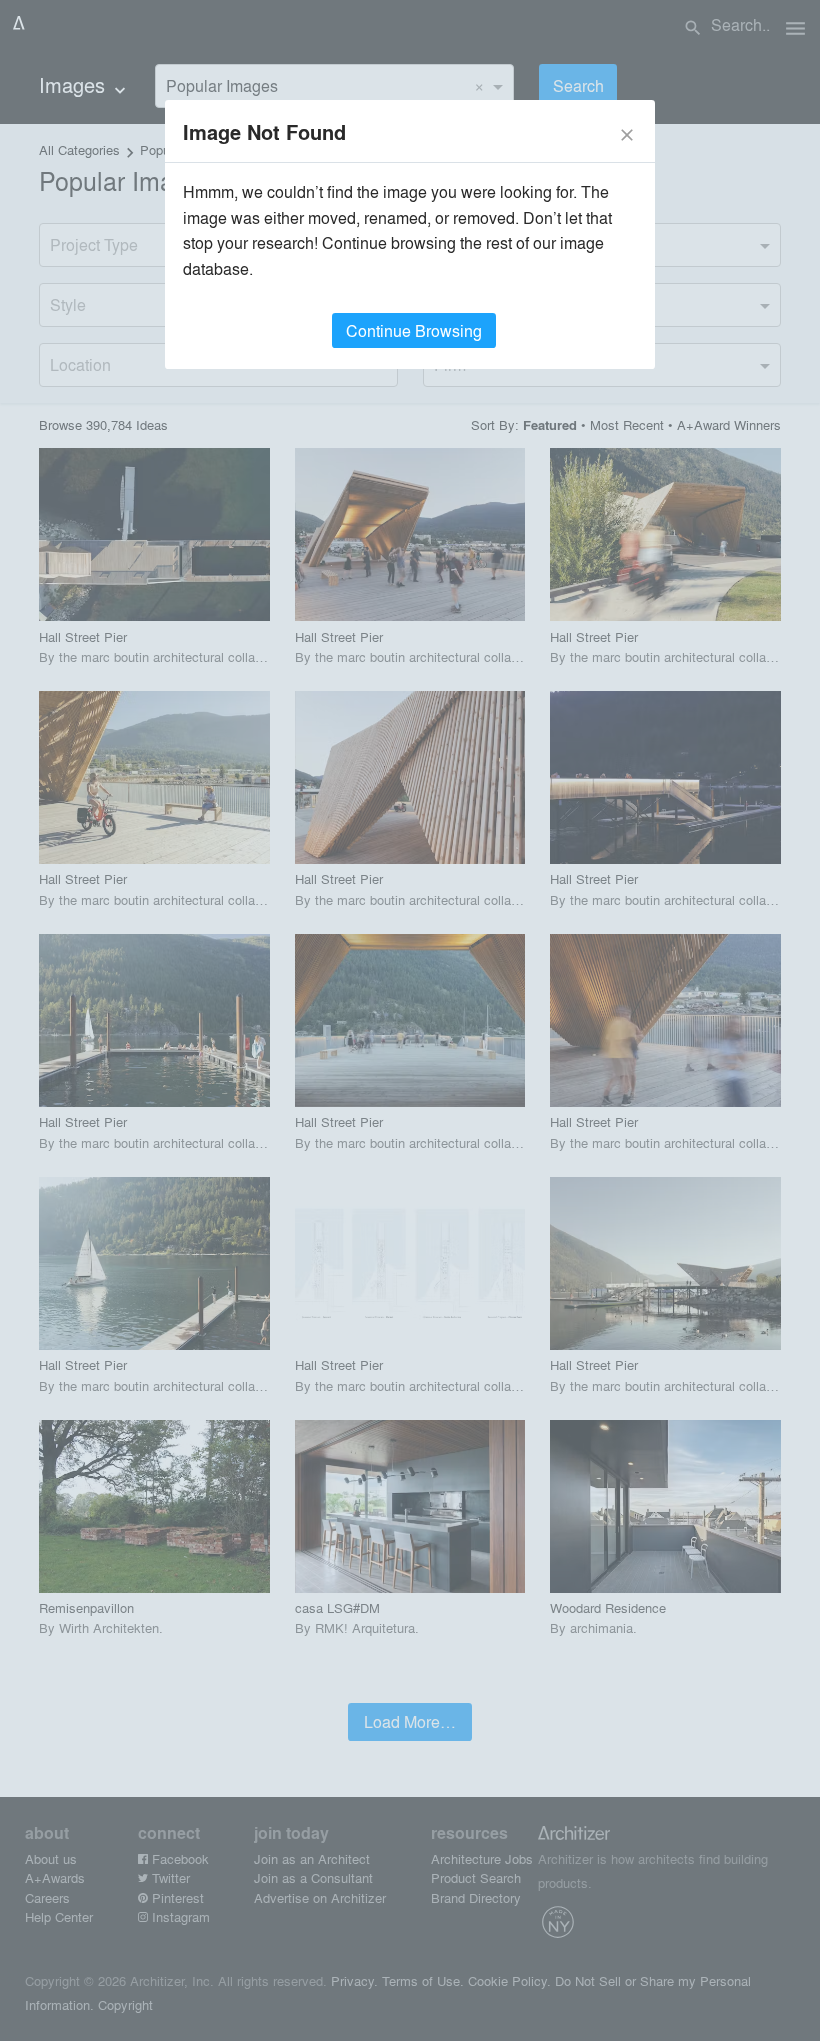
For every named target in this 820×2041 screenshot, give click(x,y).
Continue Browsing (414, 330)
